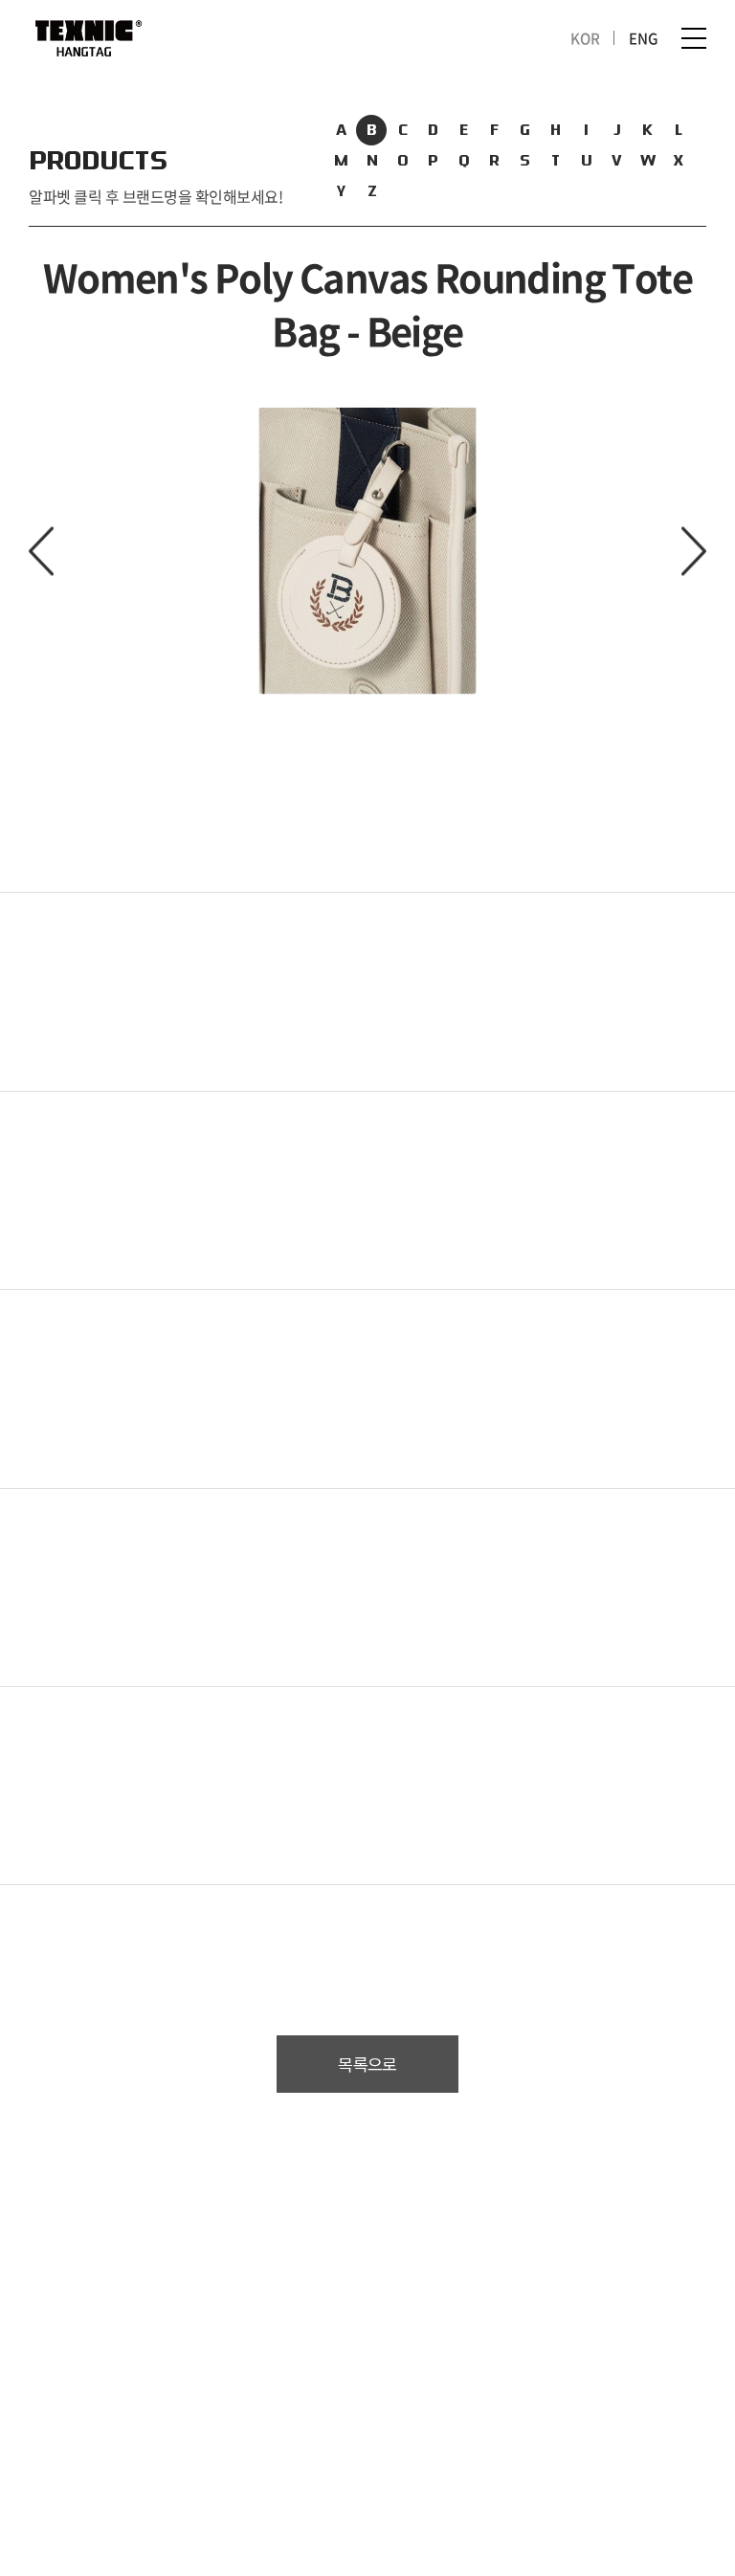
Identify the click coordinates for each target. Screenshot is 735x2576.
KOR (585, 38)
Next (694, 552)
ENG (644, 38)
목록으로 (367, 2065)
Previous (41, 552)
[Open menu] (694, 38)
